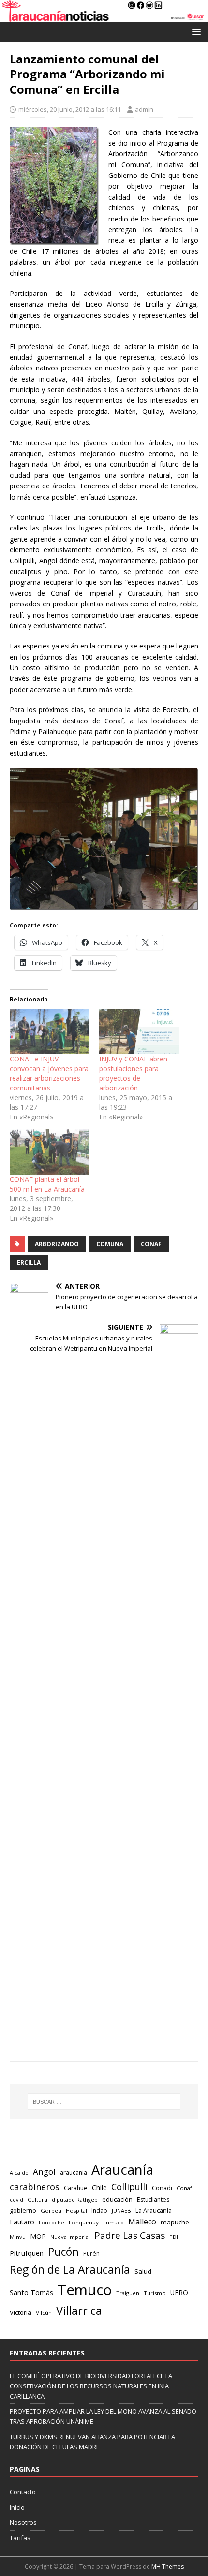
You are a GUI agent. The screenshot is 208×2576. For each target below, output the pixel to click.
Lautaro (22, 2222)
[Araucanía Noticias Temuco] (104, 16)
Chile (99, 2187)
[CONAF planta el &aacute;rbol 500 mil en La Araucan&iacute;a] (50, 1151)
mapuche (175, 2222)
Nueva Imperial (70, 2237)
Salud (143, 2271)
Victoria (21, 2312)
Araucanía (122, 2170)
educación (117, 2199)
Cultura (37, 2200)
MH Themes (168, 2567)
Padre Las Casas (130, 2236)
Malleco (142, 2222)
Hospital (76, 2211)
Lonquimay (84, 2222)
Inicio (17, 2507)
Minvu (18, 2237)
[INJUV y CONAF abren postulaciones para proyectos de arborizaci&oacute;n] (139, 1031)
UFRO (179, 2292)
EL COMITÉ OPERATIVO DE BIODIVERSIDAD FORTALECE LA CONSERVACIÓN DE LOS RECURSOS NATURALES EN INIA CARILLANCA (91, 2386)
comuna (110, 1244)
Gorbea (51, 2211)
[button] (195, 31)
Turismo (155, 2293)
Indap (99, 2211)
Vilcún (44, 2313)
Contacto (23, 2492)
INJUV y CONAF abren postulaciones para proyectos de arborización (133, 1073)
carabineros (35, 2187)
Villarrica (79, 2311)
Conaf (151, 1244)
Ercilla (29, 1262)
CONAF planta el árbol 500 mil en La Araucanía (47, 1184)
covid (16, 2200)
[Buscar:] (104, 2102)
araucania (74, 2172)
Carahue (76, 2188)
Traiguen (128, 2293)
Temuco (85, 2290)
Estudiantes (153, 2200)
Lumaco (113, 2222)
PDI (174, 2237)
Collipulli (129, 2187)
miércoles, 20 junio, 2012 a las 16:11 (70, 109)
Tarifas (20, 2538)
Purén (91, 2254)
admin (144, 109)
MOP (38, 2236)
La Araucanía (154, 2211)
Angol (44, 2171)
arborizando (57, 1244)
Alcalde (19, 2173)
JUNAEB (121, 2211)
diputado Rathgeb (75, 2200)
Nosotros (23, 2522)
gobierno (23, 2210)
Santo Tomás (31, 2292)
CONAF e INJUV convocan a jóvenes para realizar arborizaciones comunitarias (49, 1073)
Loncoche (52, 2222)
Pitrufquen (27, 2253)
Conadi (162, 2188)
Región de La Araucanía (70, 2269)
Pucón (63, 2252)
